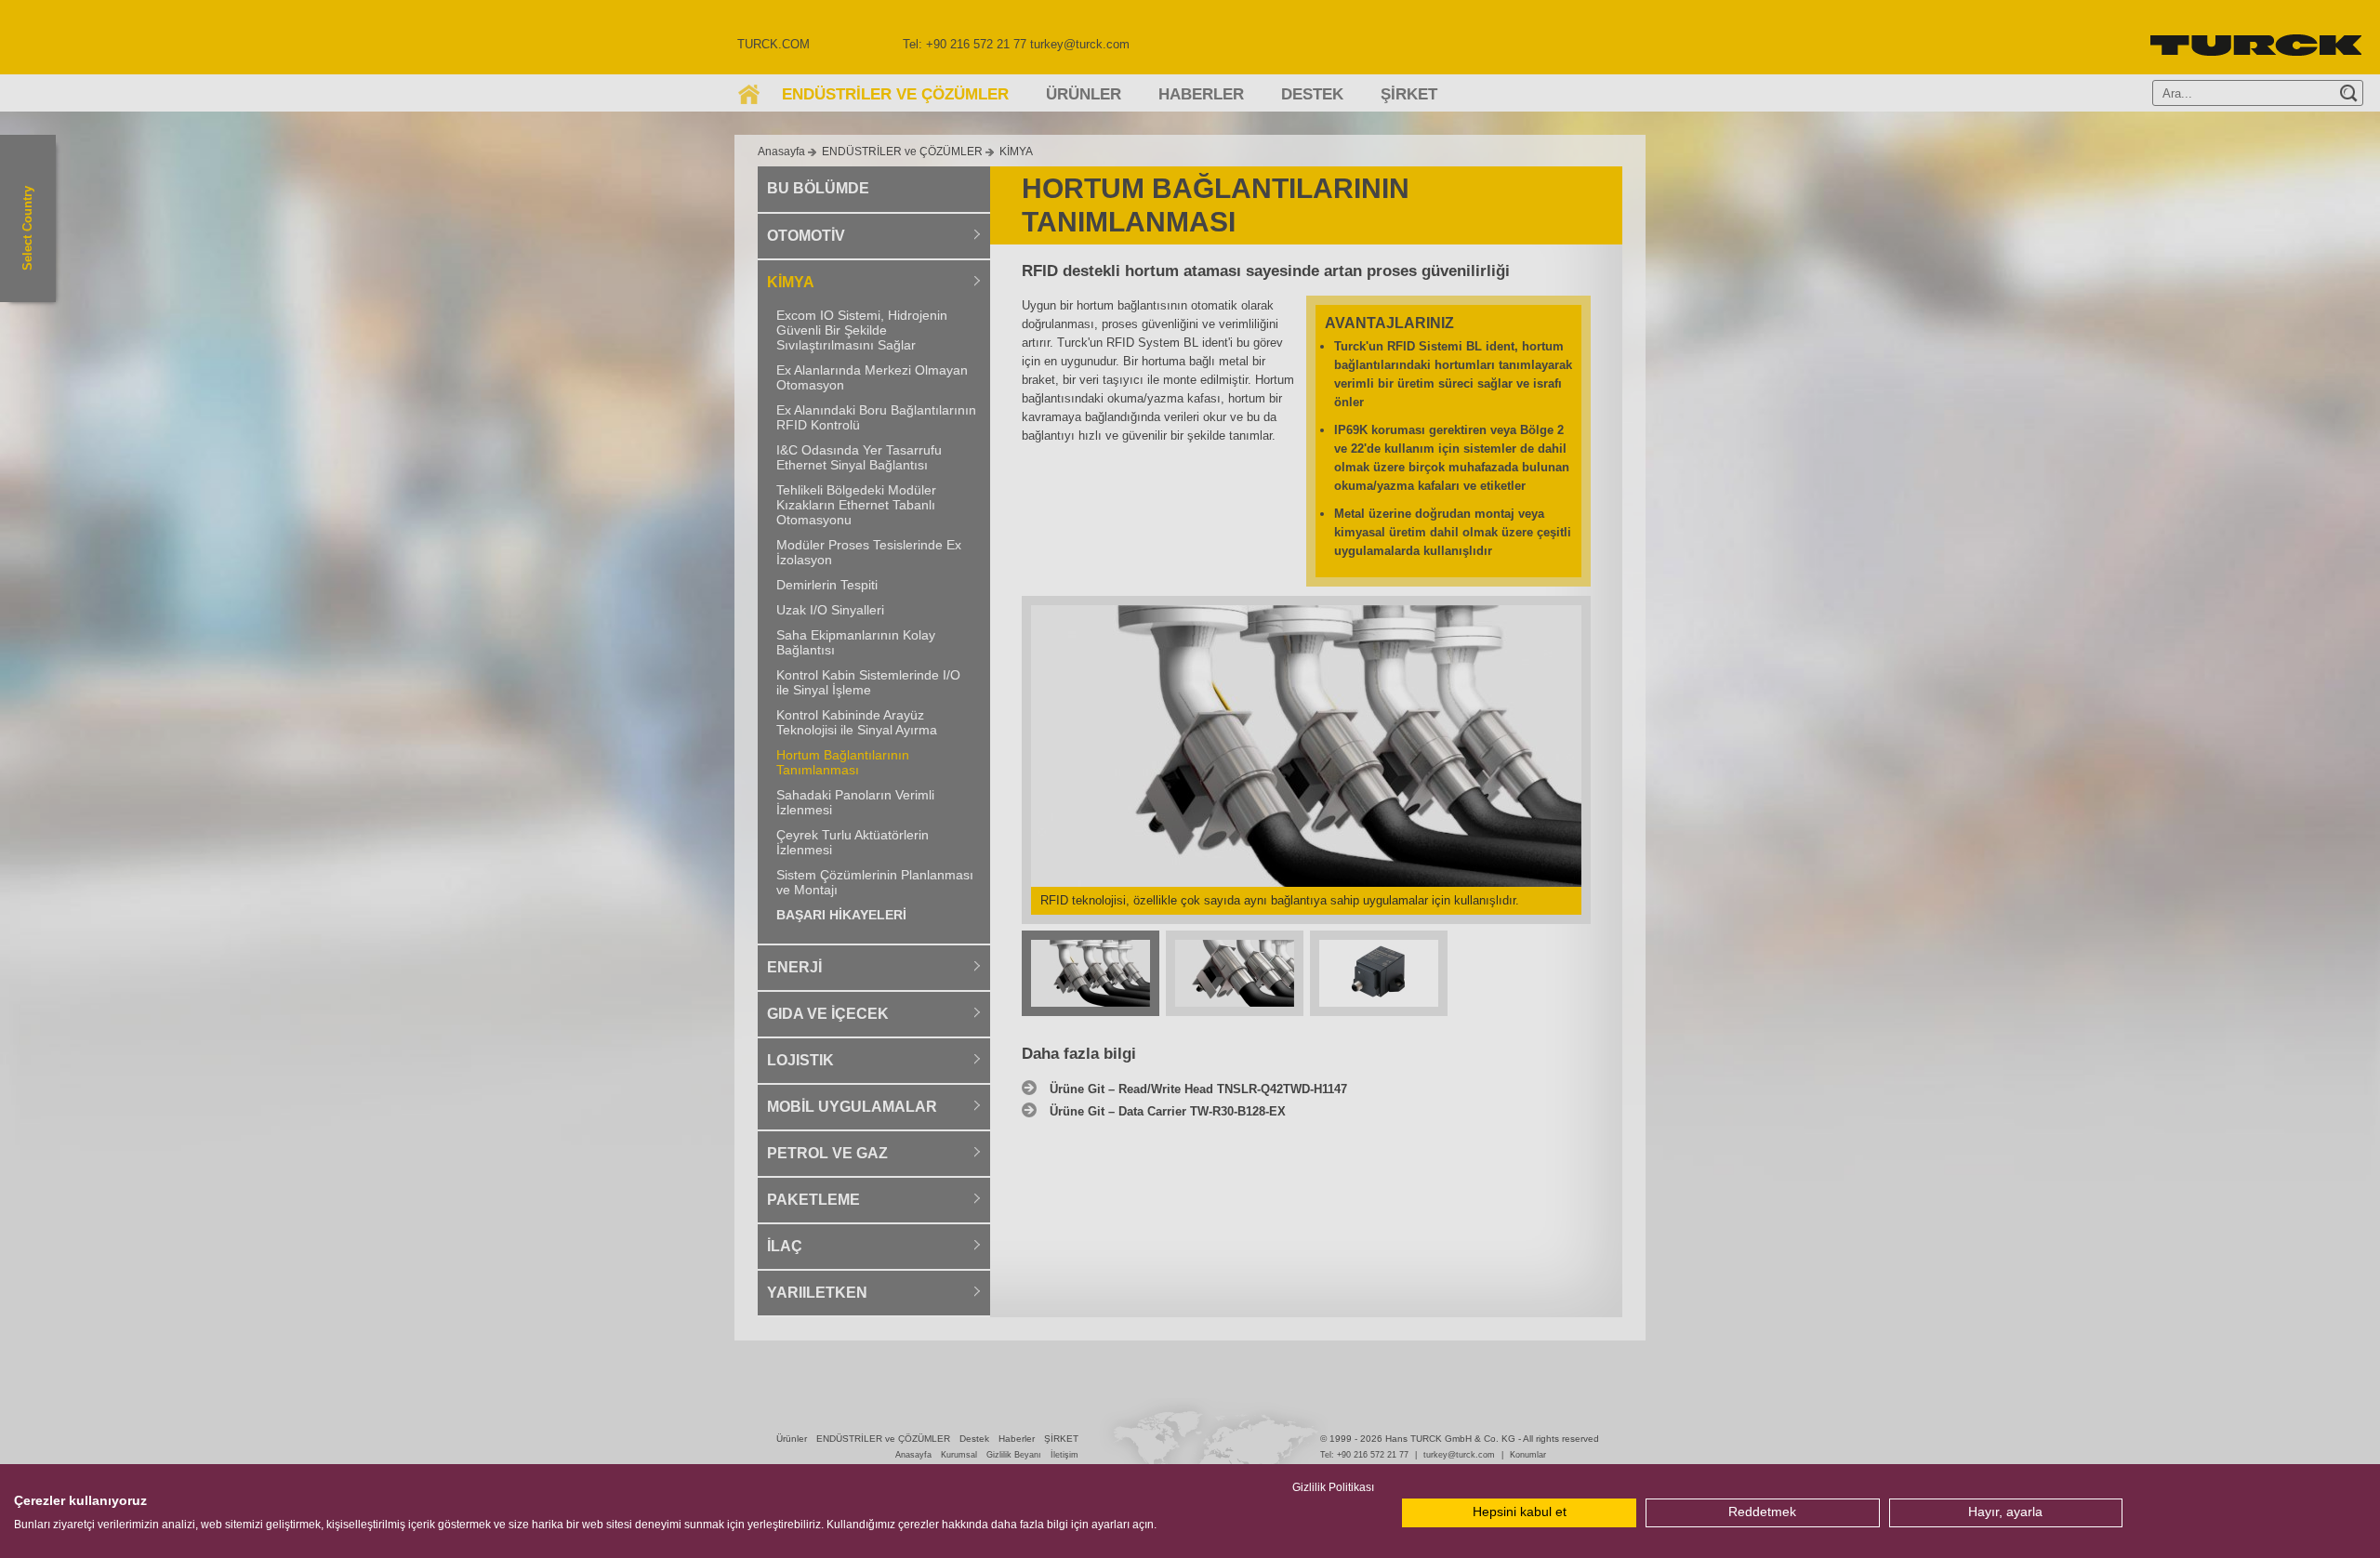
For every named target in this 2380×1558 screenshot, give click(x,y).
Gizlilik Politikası (1333, 1487)
